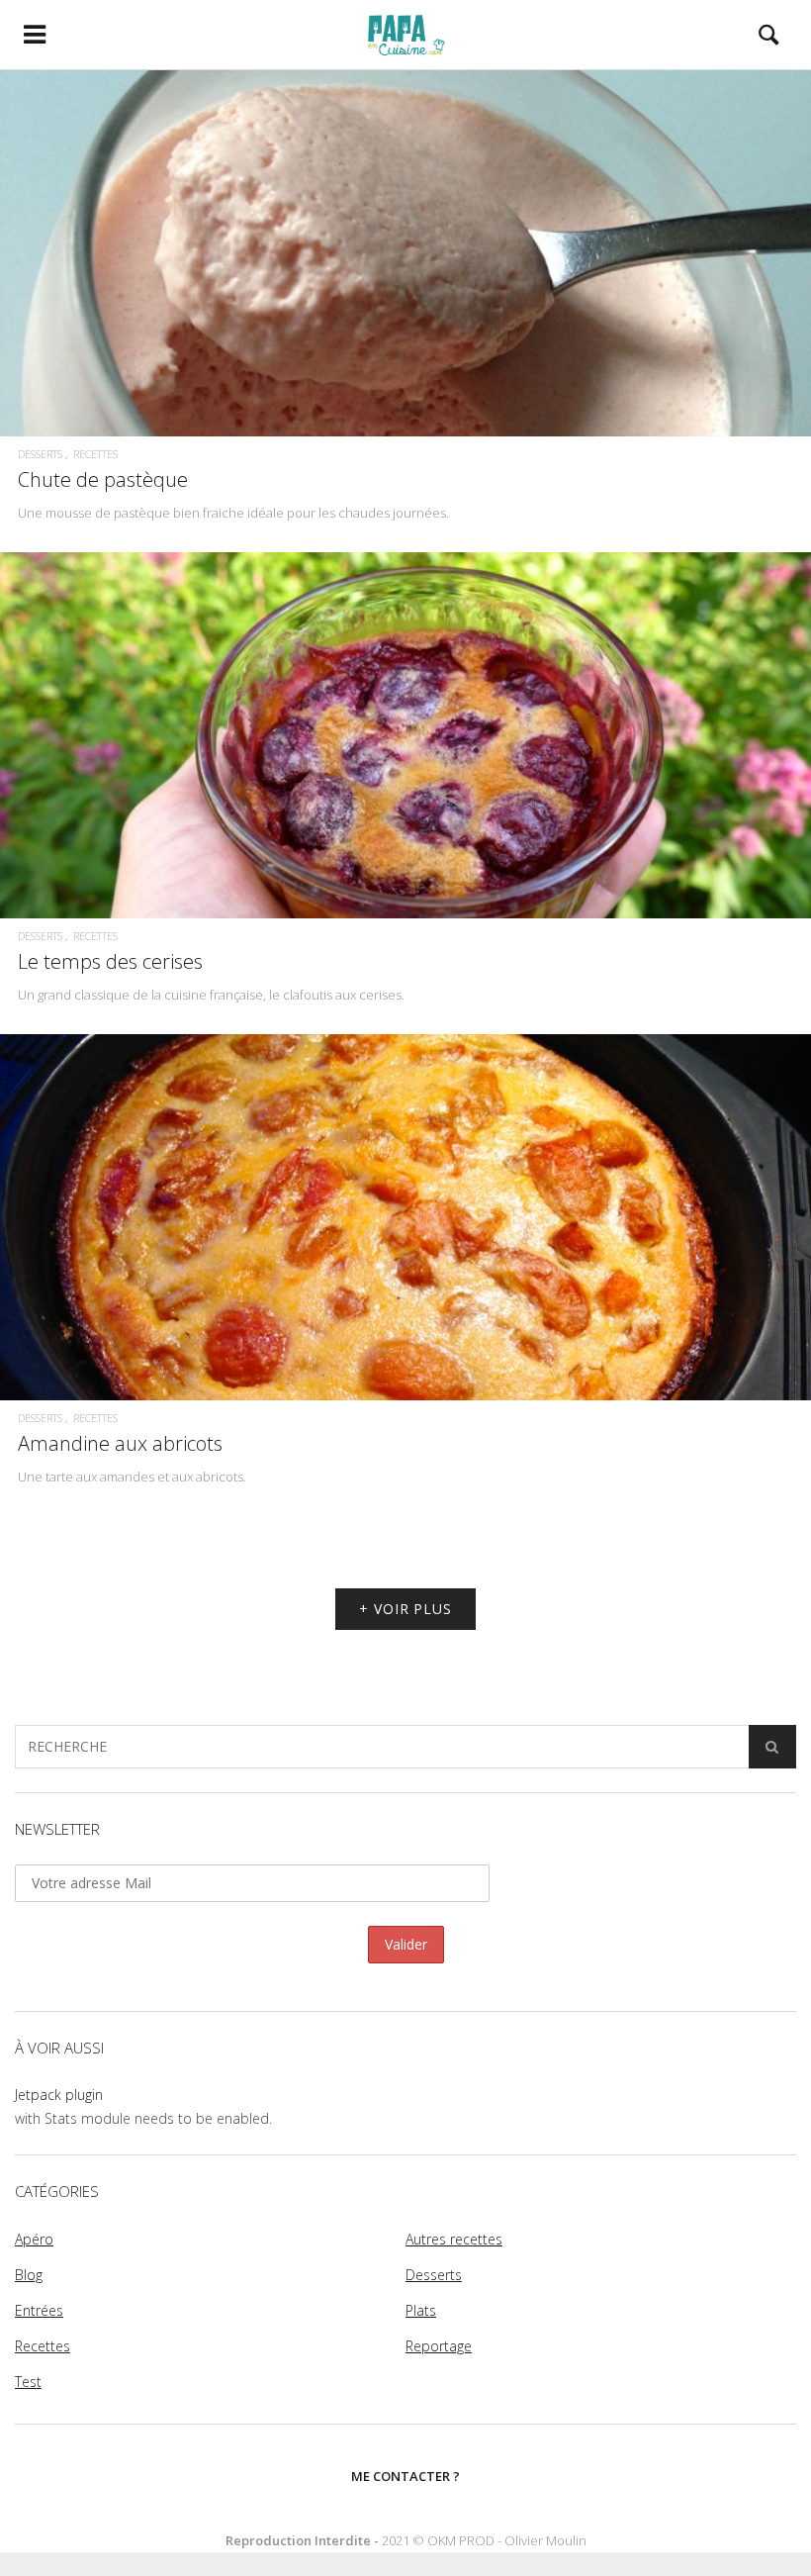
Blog (29, 2275)
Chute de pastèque (103, 479)
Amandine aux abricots (120, 1443)
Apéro (34, 2239)
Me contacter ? (405, 2476)
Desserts (40, 454)
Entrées (39, 2310)
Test (28, 2382)
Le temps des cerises (110, 961)
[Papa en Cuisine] (406, 35)
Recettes (95, 454)
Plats (421, 2310)
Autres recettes (454, 2239)
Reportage (439, 2346)
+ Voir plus (405, 1609)
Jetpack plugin (59, 2095)
